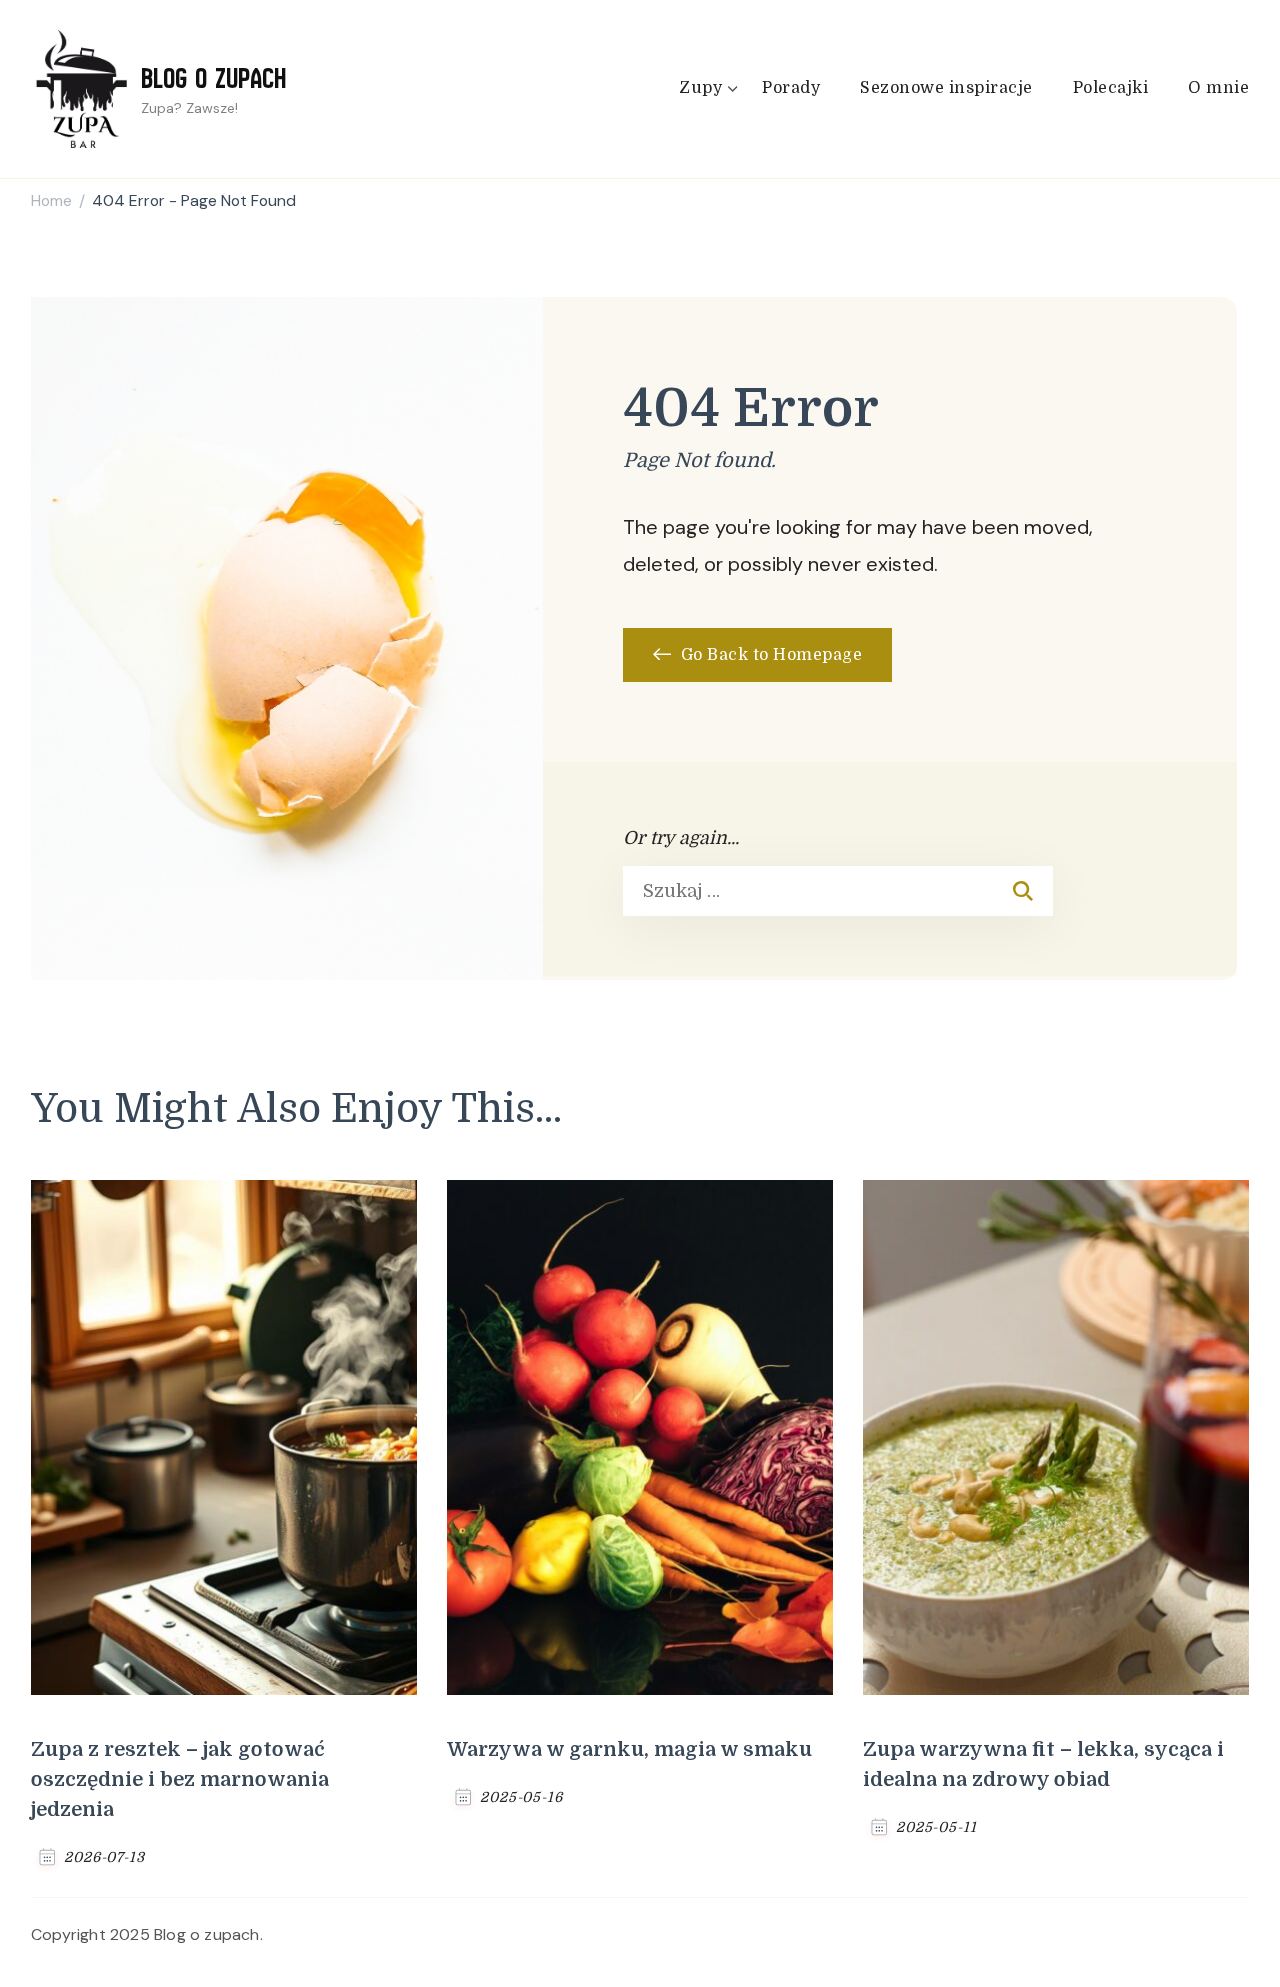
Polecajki (1111, 88)
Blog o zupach (213, 78)
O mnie (1218, 88)
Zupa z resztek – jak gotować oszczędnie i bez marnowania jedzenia (180, 1779)
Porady (791, 88)
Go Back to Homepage (769, 655)
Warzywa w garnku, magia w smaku (629, 1749)
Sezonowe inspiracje (946, 88)
